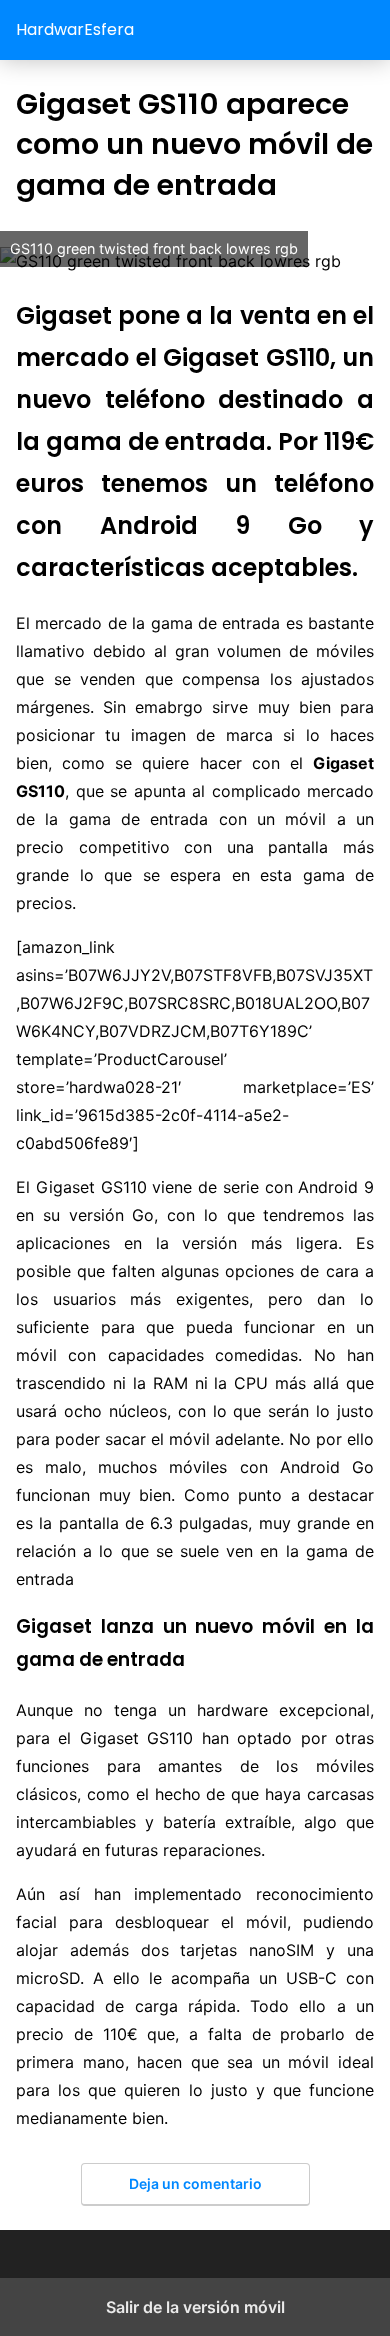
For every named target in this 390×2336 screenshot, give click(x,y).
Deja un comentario (195, 2183)
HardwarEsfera (75, 29)
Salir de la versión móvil (195, 2307)
